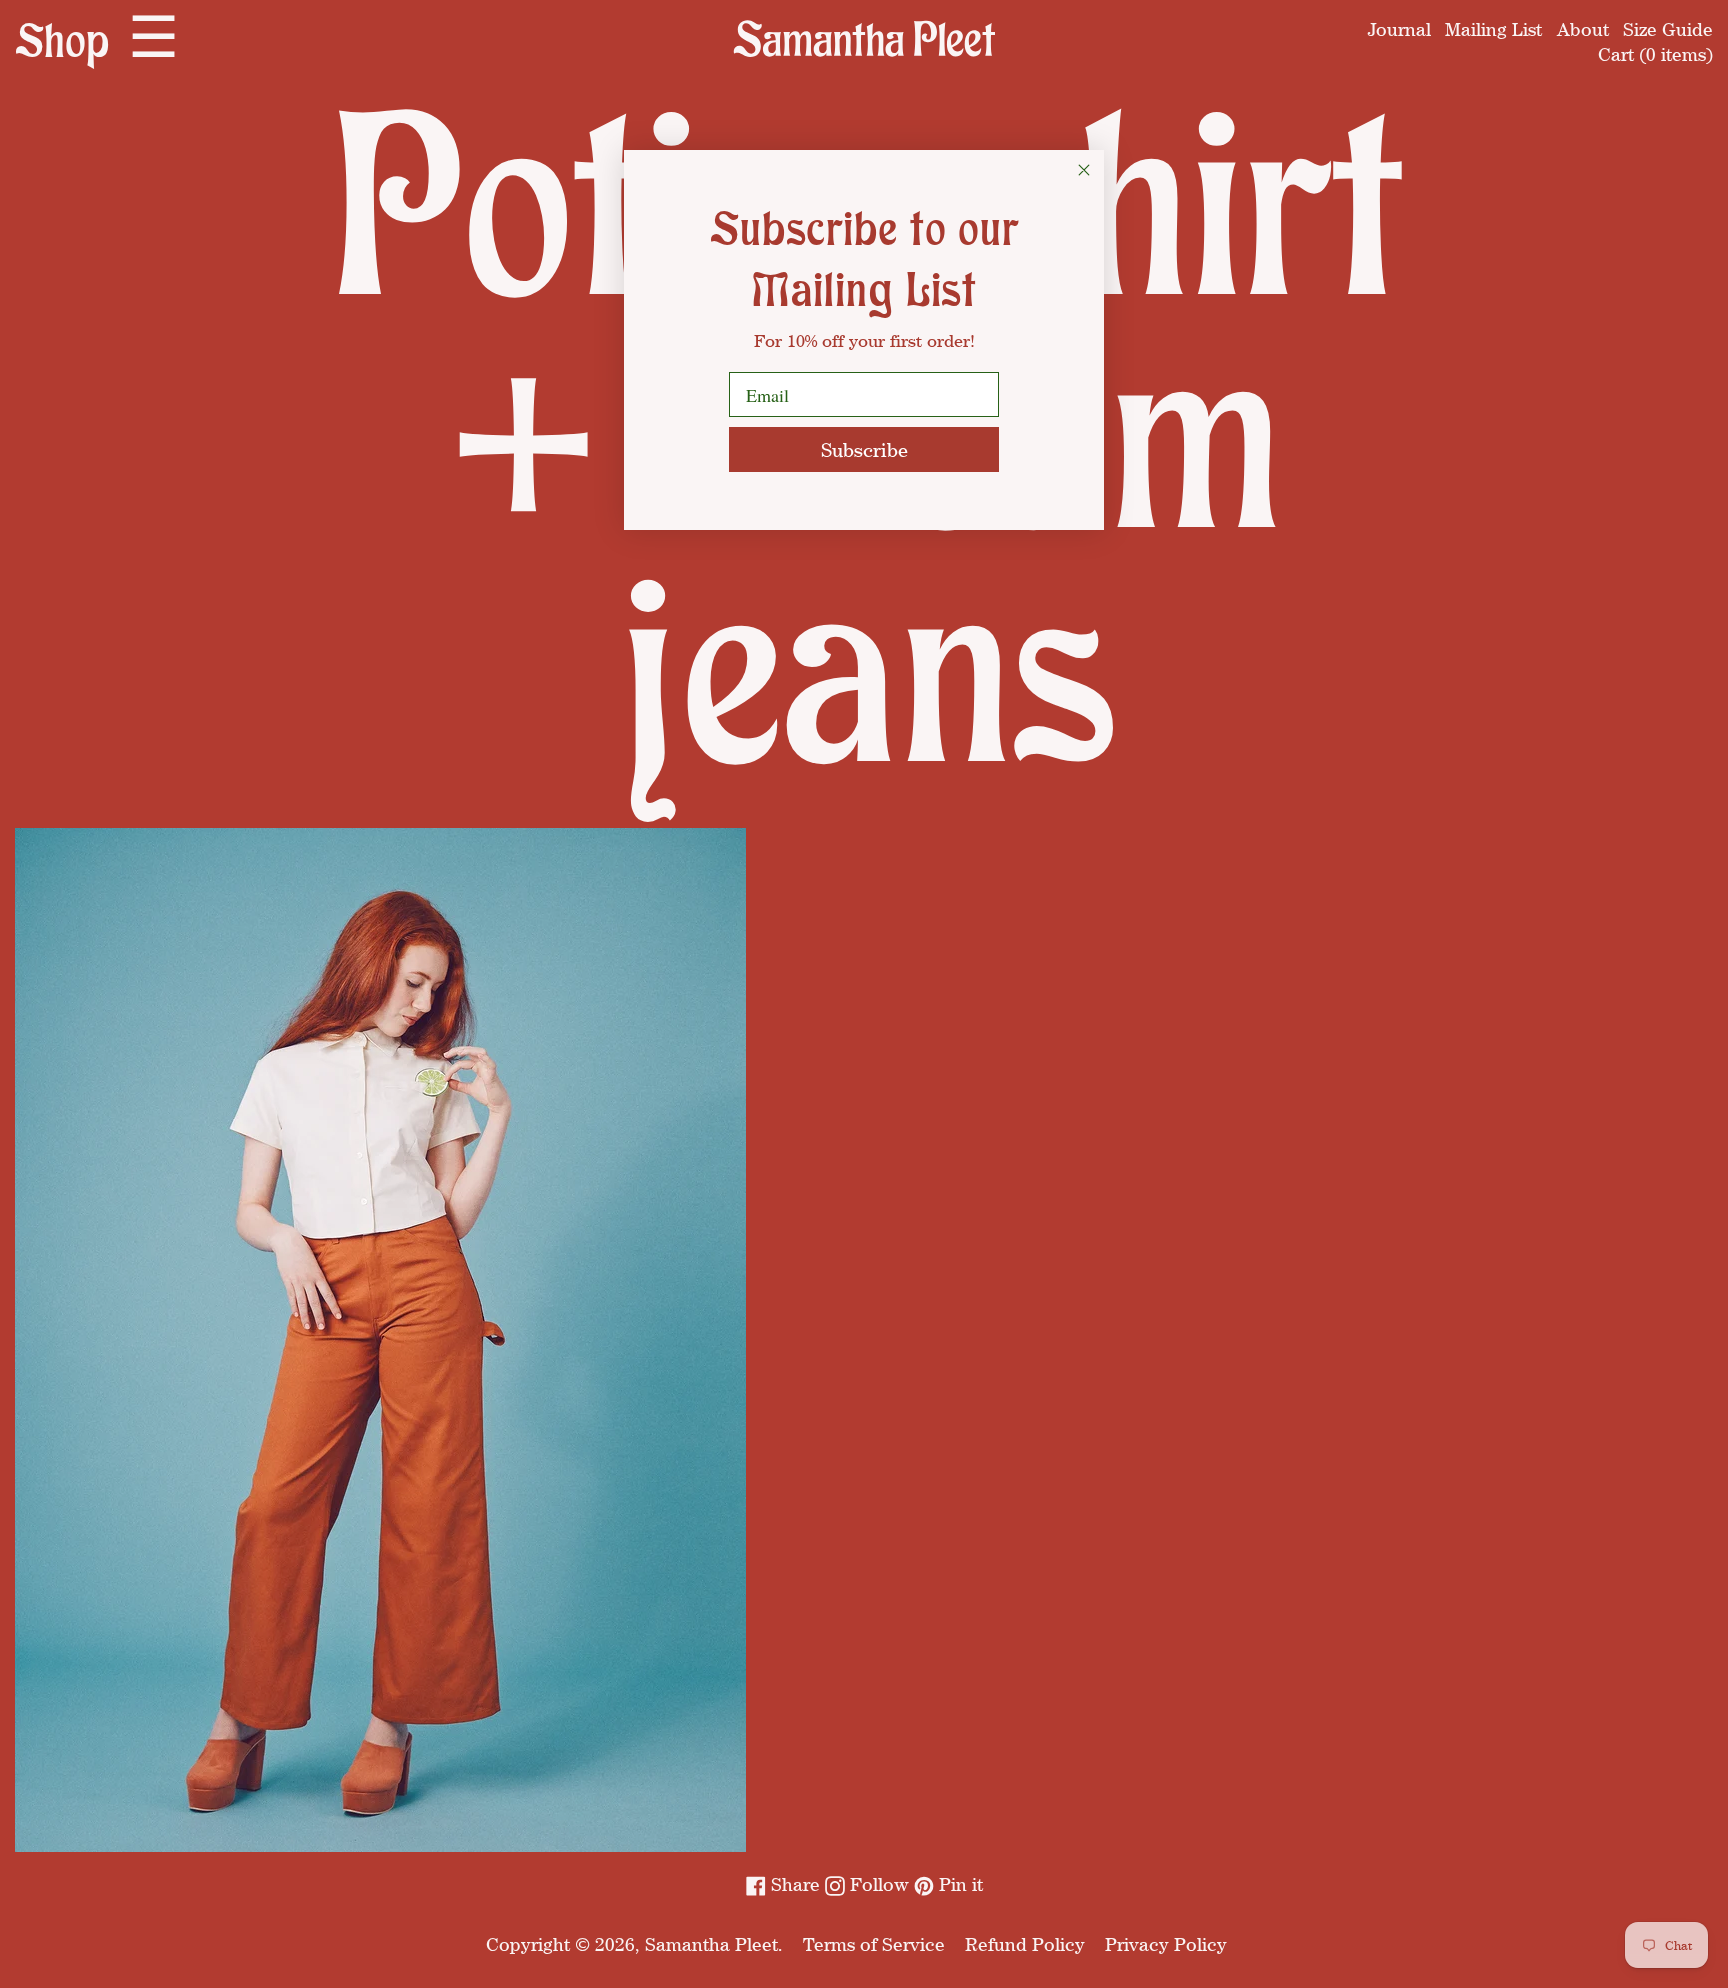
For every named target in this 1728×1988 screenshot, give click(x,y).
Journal (1399, 29)
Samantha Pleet (711, 1944)
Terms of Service (874, 1944)
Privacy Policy (1166, 1944)
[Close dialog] (1084, 170)
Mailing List (1493, 29)
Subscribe (864, 449)
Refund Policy (1025, 1944)
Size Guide (1668, 29)
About (1583, 29)
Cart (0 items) (1655, 54)
